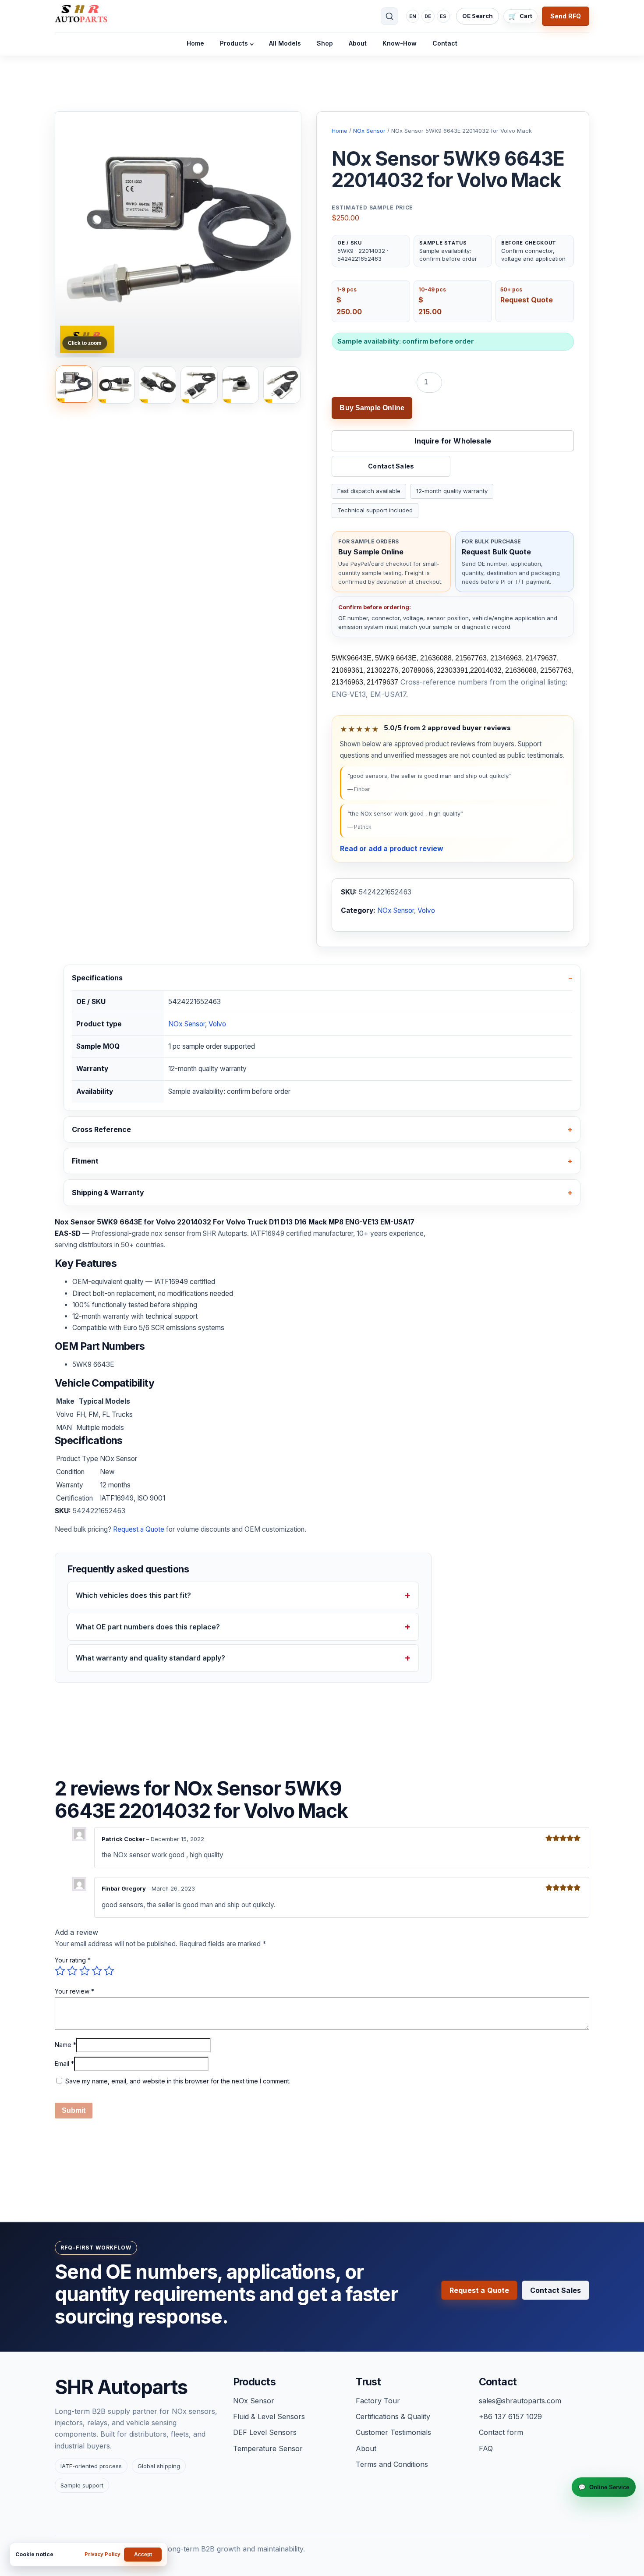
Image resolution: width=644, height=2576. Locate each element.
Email (64, 2064)
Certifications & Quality (393, 2416)
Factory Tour (378, 2401)
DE (428, 16)
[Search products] (389, 16)
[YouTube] (310, 2526)
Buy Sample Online (372, 408)
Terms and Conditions (392, 2464)
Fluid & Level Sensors (269, 2416)
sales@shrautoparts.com (520, 2401)
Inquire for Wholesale (453, 441)
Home (195, 43)
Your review (74, 1992)
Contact (445, 43)
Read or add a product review (392, 848)
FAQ (486, 2448)
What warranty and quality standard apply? (150, 1658)
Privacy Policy (103, 2554)
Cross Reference (101, 1129)
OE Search (478, 16)
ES (443, 16)
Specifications (97, 978)
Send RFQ (566, 16)
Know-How (400, 43)
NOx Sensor (369, 131)
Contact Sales (391, 466)
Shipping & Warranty (108, 1193)
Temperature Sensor (268, 2448)
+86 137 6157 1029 (510, 2416)
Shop (325, 43)
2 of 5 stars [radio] (72, 1971)
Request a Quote (139, 1529)
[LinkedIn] (285, 2526)
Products (234, 43)
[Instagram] (359, 2526)
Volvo (426, 910)
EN (413, 16)
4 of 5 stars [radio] (97, 1971)
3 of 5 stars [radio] (85, 1971)
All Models (285, 43)
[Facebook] (334, 2526)
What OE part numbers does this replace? (148, 1627)
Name (65, 2045)
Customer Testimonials (393, 2432)
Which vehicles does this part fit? (133, 1596)
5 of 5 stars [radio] (109, 1971)
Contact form (501, 2432)
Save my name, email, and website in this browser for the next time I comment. (178, 2081)
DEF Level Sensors (265, 2432)
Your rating (73, 1960)
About (358, 43)
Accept (143, 2555)
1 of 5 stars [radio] (60, 1971)
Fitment (85, 1161)
